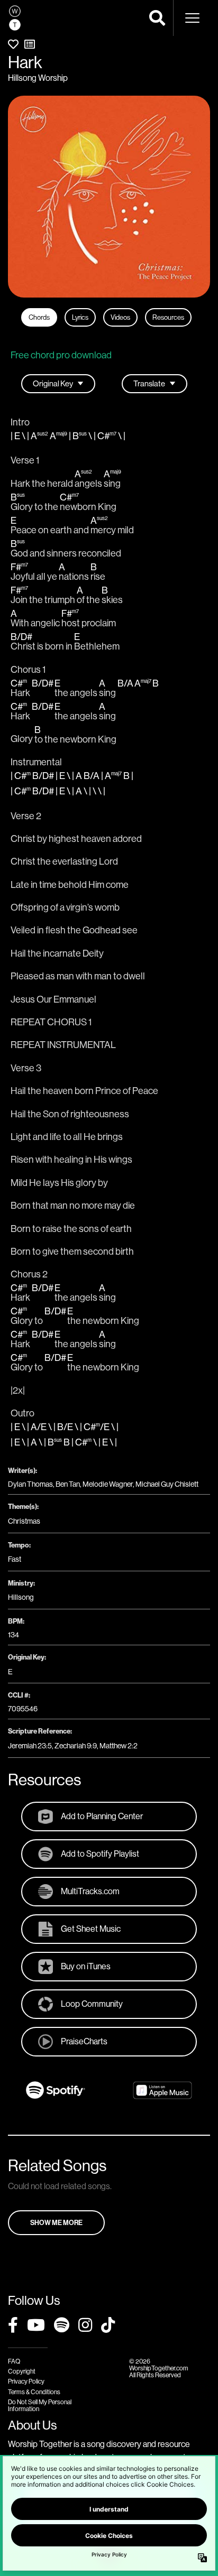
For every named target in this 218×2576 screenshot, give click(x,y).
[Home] (15, 18)
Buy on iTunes (86, 1966)
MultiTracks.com (90, 1891)
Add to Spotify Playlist (100, 1854)
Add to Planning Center (102, 1816)
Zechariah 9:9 (76, 1746)
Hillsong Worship (38, 78)
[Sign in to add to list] (30, 44)
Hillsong (21, 1597)
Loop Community (92, 2004)
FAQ (14, 2361)
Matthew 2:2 (119, 1746)
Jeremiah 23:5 (30, 1746)
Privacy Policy (26, 2381)
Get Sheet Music (91, 1929)
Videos (120, 317)
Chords (39, 317)
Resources (168, 317)
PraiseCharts (84, 2041)
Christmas (24, 1521)
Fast (15, 1559)
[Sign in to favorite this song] (13, 44)
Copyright (22, 2371)
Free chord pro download (61, 355)
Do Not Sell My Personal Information (40, 2405)
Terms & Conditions (34, 2392)
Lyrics (80, 317)
